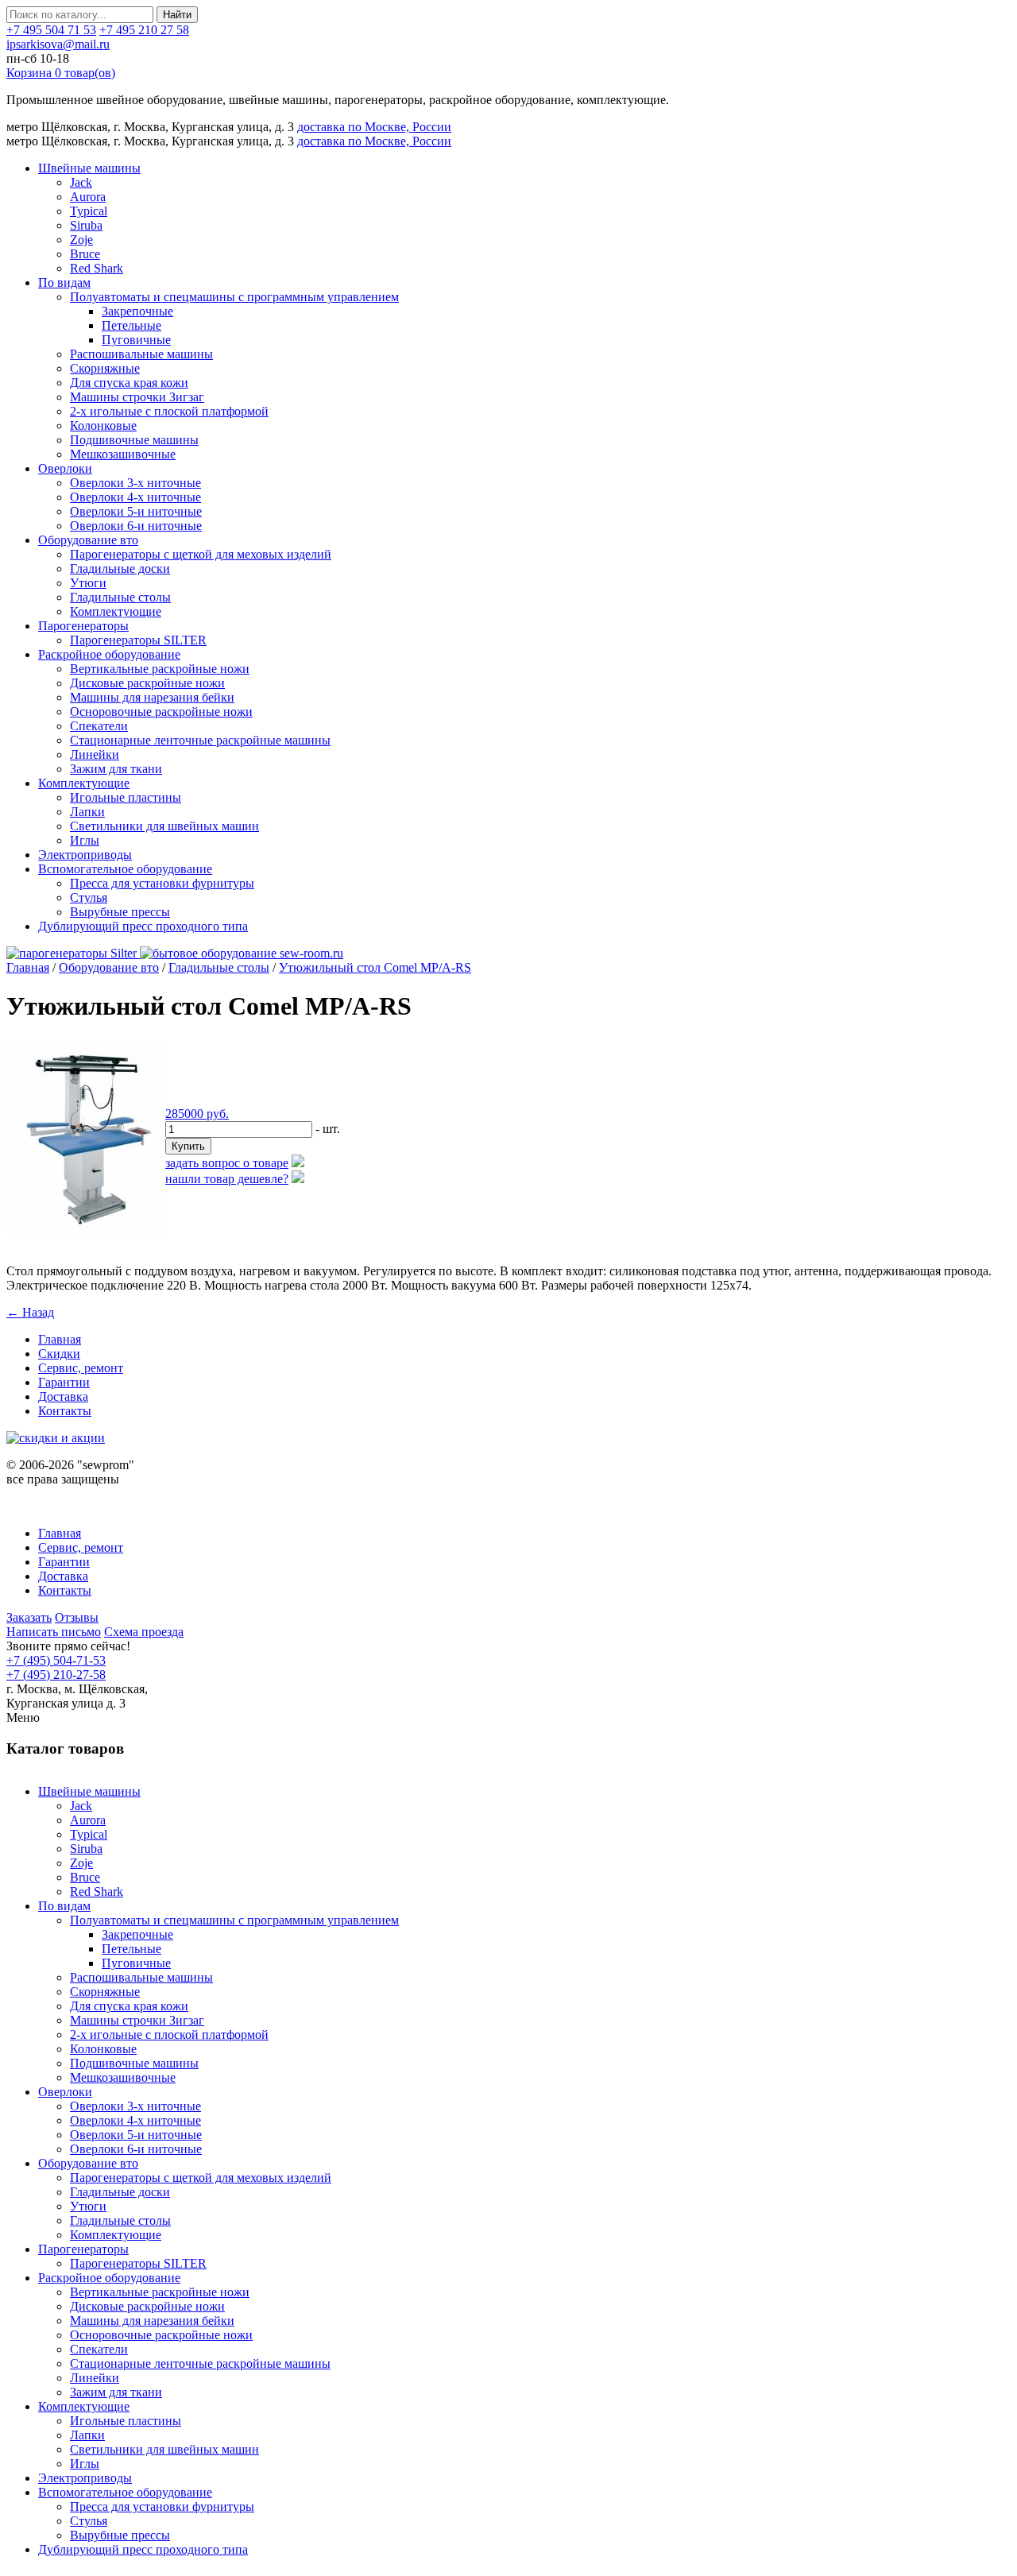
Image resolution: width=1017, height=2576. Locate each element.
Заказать (29, 1617)
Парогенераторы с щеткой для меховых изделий (201, 554)
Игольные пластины (126, 797)
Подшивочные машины (134, 440)
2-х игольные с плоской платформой (169, 411)
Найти (177, 15)
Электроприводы (85, 855)
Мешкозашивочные (123, 454)
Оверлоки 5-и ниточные (136, 511)
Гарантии (64, 1382)
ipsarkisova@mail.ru (58, 44)
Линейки (95, 754)
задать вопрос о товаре (227, 1163)
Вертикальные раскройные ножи (160, 669)
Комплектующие (116, 611)
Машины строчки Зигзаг (137, 397)
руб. (197, 1114)
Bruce (85, 254)
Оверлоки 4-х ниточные (135, 497)
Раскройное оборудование (109, 654)
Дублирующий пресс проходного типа (143, 926)
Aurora (88, 197)
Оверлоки (65, 468)
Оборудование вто (88, 540)
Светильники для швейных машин (164, 826)
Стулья (89, 897)
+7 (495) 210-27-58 (56, 1675)
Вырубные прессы (120, 912)
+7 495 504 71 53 (51, 30)
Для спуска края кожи (129, 383)
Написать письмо (54, 1632)
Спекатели (99, 726)
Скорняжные (105, 368)
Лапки (87, 812)
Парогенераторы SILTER (138, 640)
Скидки (59, 1354)
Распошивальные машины (141, 354)
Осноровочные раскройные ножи (161, 712)
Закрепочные (137, 311)
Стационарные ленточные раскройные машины (200, 740)
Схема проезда (144, 1632)
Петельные (131, 325)
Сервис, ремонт (81, 1368)
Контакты (65, 1411)
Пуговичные (136, 340)
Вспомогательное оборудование (125, 869)
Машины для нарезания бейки (152, 697)
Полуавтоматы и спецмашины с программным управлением (234, 297)
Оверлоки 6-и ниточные (136, 526)
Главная (28, 967)
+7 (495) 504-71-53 (56, 1660)
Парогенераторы (83, 626)
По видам (64, 282)
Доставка (63, 1396)
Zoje (81, 240)
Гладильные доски (120, 569)
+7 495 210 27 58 (144, 30)
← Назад (30, 1312)
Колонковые (103, 425)
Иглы (85, 840)
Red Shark (97, 268)
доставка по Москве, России (374, 127)
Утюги (88, 583)
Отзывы (77, 1617)
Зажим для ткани (116, 769)
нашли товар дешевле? (227, 1179)
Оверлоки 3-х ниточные (135, 483)
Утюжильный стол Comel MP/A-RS (375, 967)
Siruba (86, 225)
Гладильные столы (120, 597)
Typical (89, 211)
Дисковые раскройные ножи (147, 683)
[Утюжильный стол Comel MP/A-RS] (86, 1232)
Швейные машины (89, 168)
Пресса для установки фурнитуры (162, 883)
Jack (81, 182)
